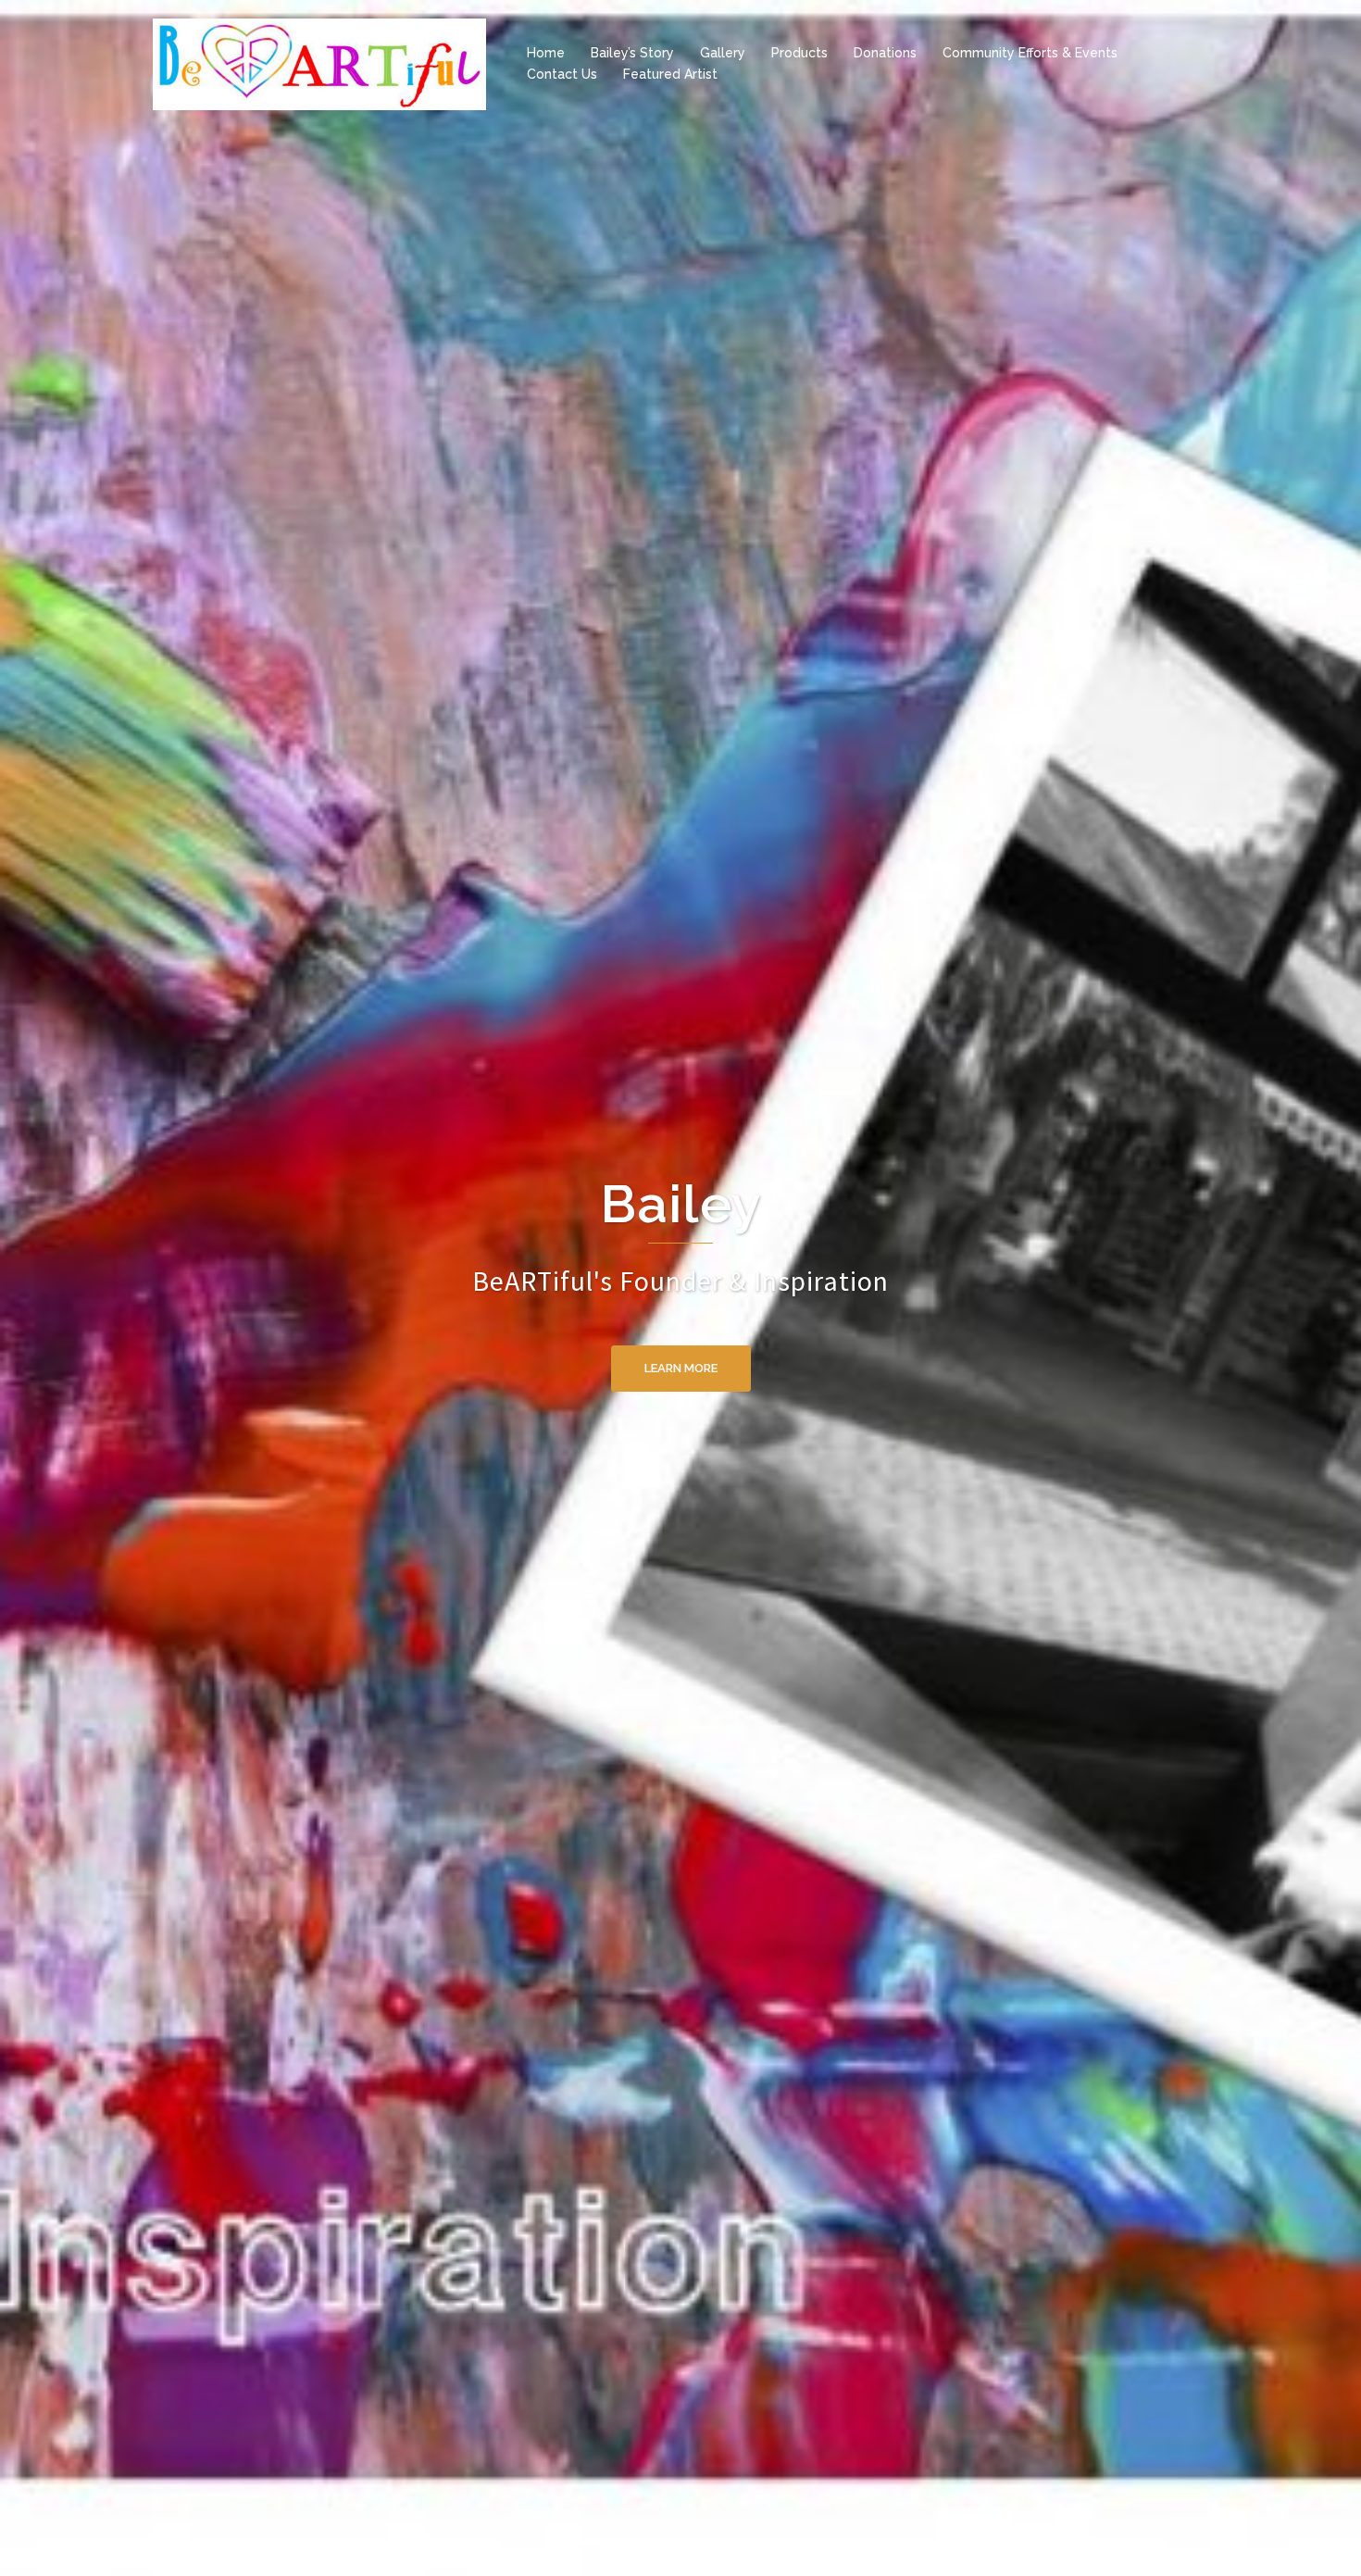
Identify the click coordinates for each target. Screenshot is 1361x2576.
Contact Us (562, 74)
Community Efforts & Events (1030, 53)
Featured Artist (670, 74)
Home (546, 53)
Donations (885, 53)
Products (799, 53)
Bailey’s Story (632, 53)
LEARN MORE (681, 1331)
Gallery (723, 53)
